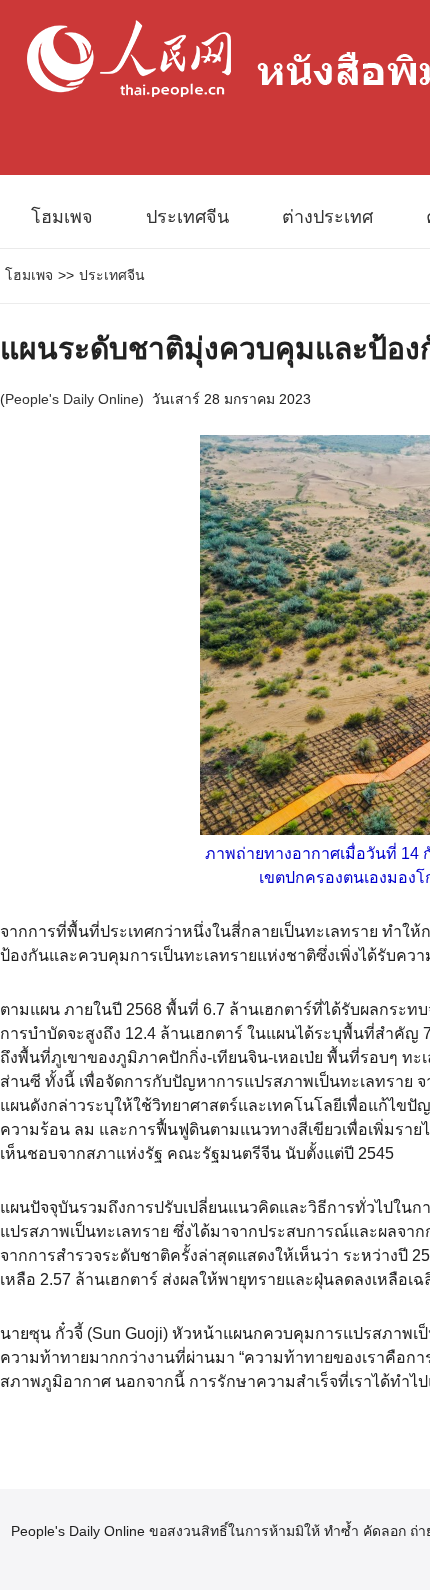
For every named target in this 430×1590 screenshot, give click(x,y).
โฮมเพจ (62, 217)
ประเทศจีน (187, 217)
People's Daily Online (72, 399)
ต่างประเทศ (327, 217)
